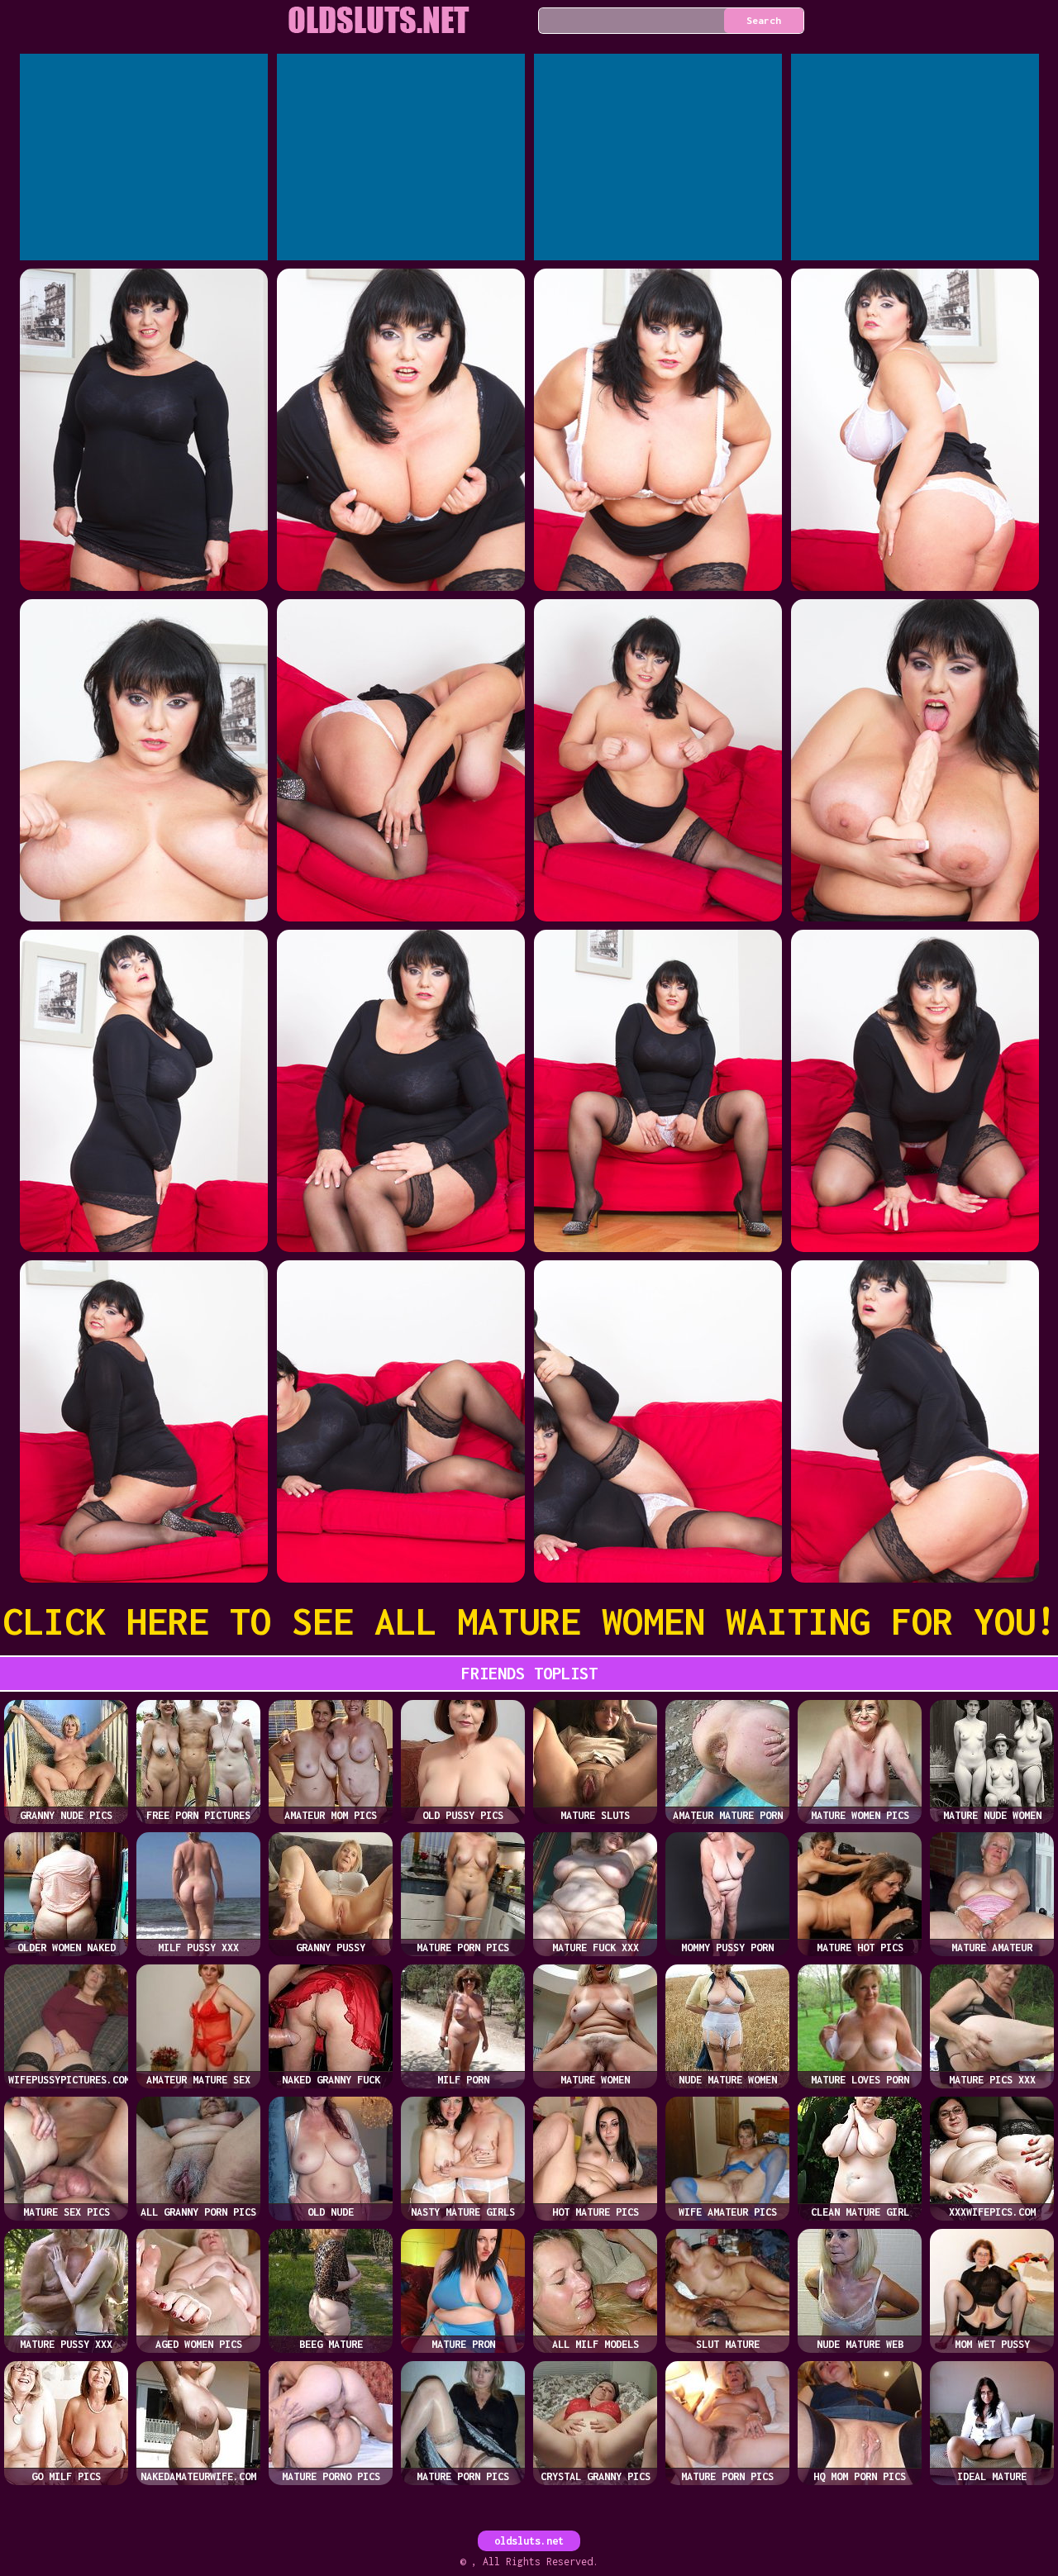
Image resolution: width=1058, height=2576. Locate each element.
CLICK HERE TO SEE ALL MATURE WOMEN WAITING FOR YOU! (529, 1621)
